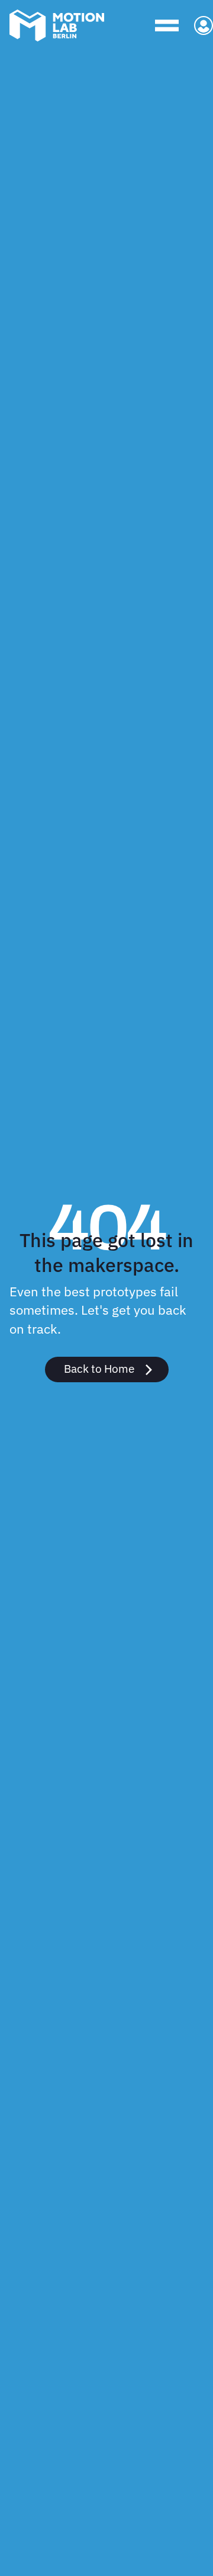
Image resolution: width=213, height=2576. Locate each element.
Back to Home (99, 1368)
